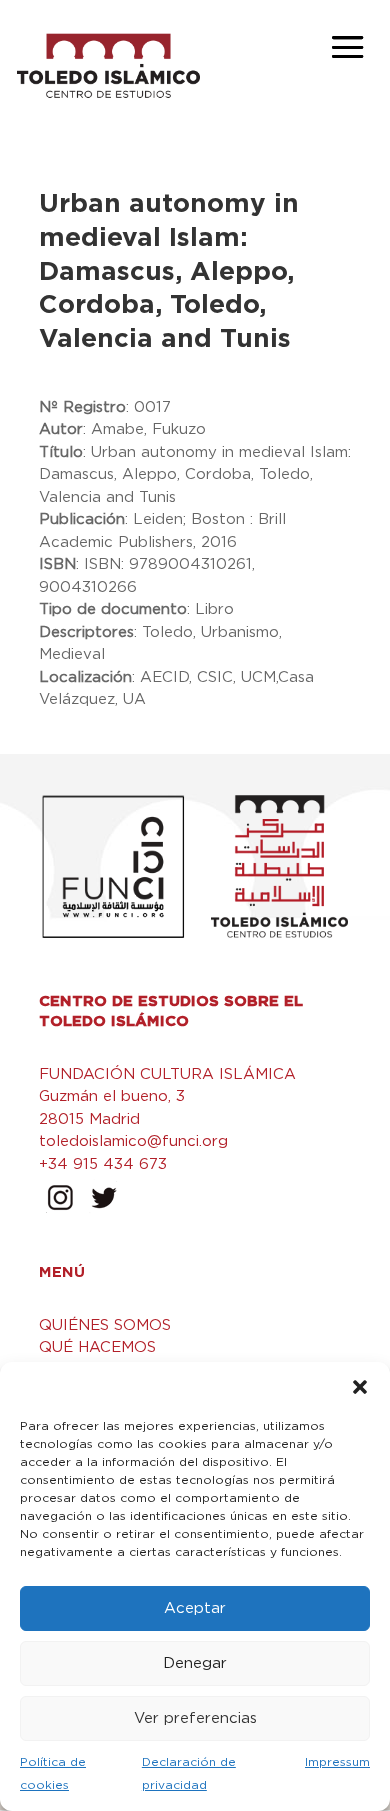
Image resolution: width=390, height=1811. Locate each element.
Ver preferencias (195, 1718)
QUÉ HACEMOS (97, 1347)
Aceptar (195, 1608)
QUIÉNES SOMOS (105, 1325)
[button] (360, 1387)
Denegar (195, 1663)
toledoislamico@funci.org (133, 1141)
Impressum (337, 1762)
